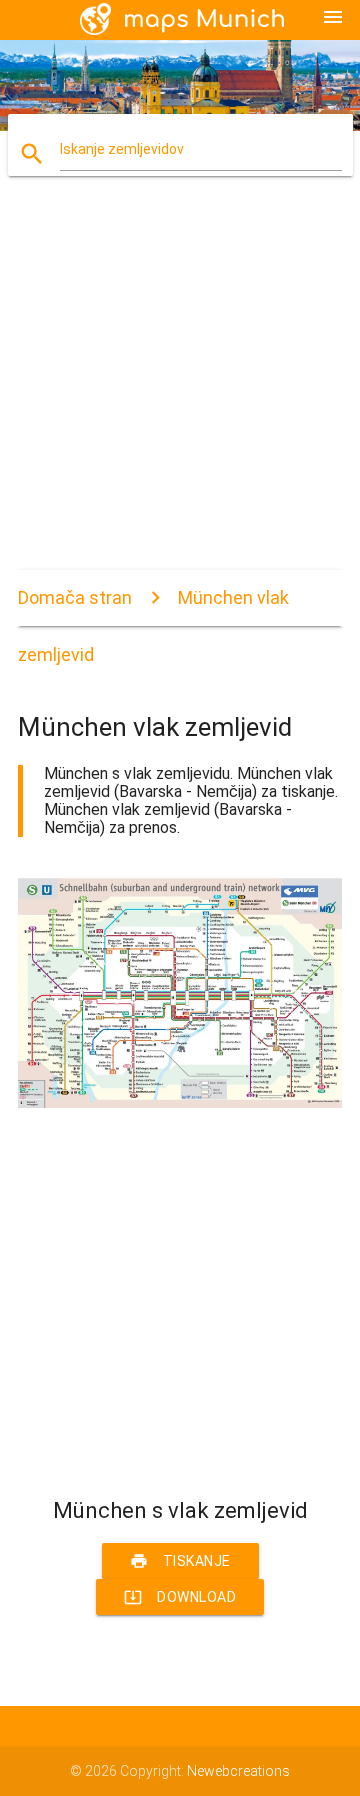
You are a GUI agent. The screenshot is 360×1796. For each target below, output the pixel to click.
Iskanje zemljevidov (122, 149)
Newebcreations (238, 1771)
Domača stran (75, 597)
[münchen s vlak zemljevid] (180, 1103)
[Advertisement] (180, 390)
